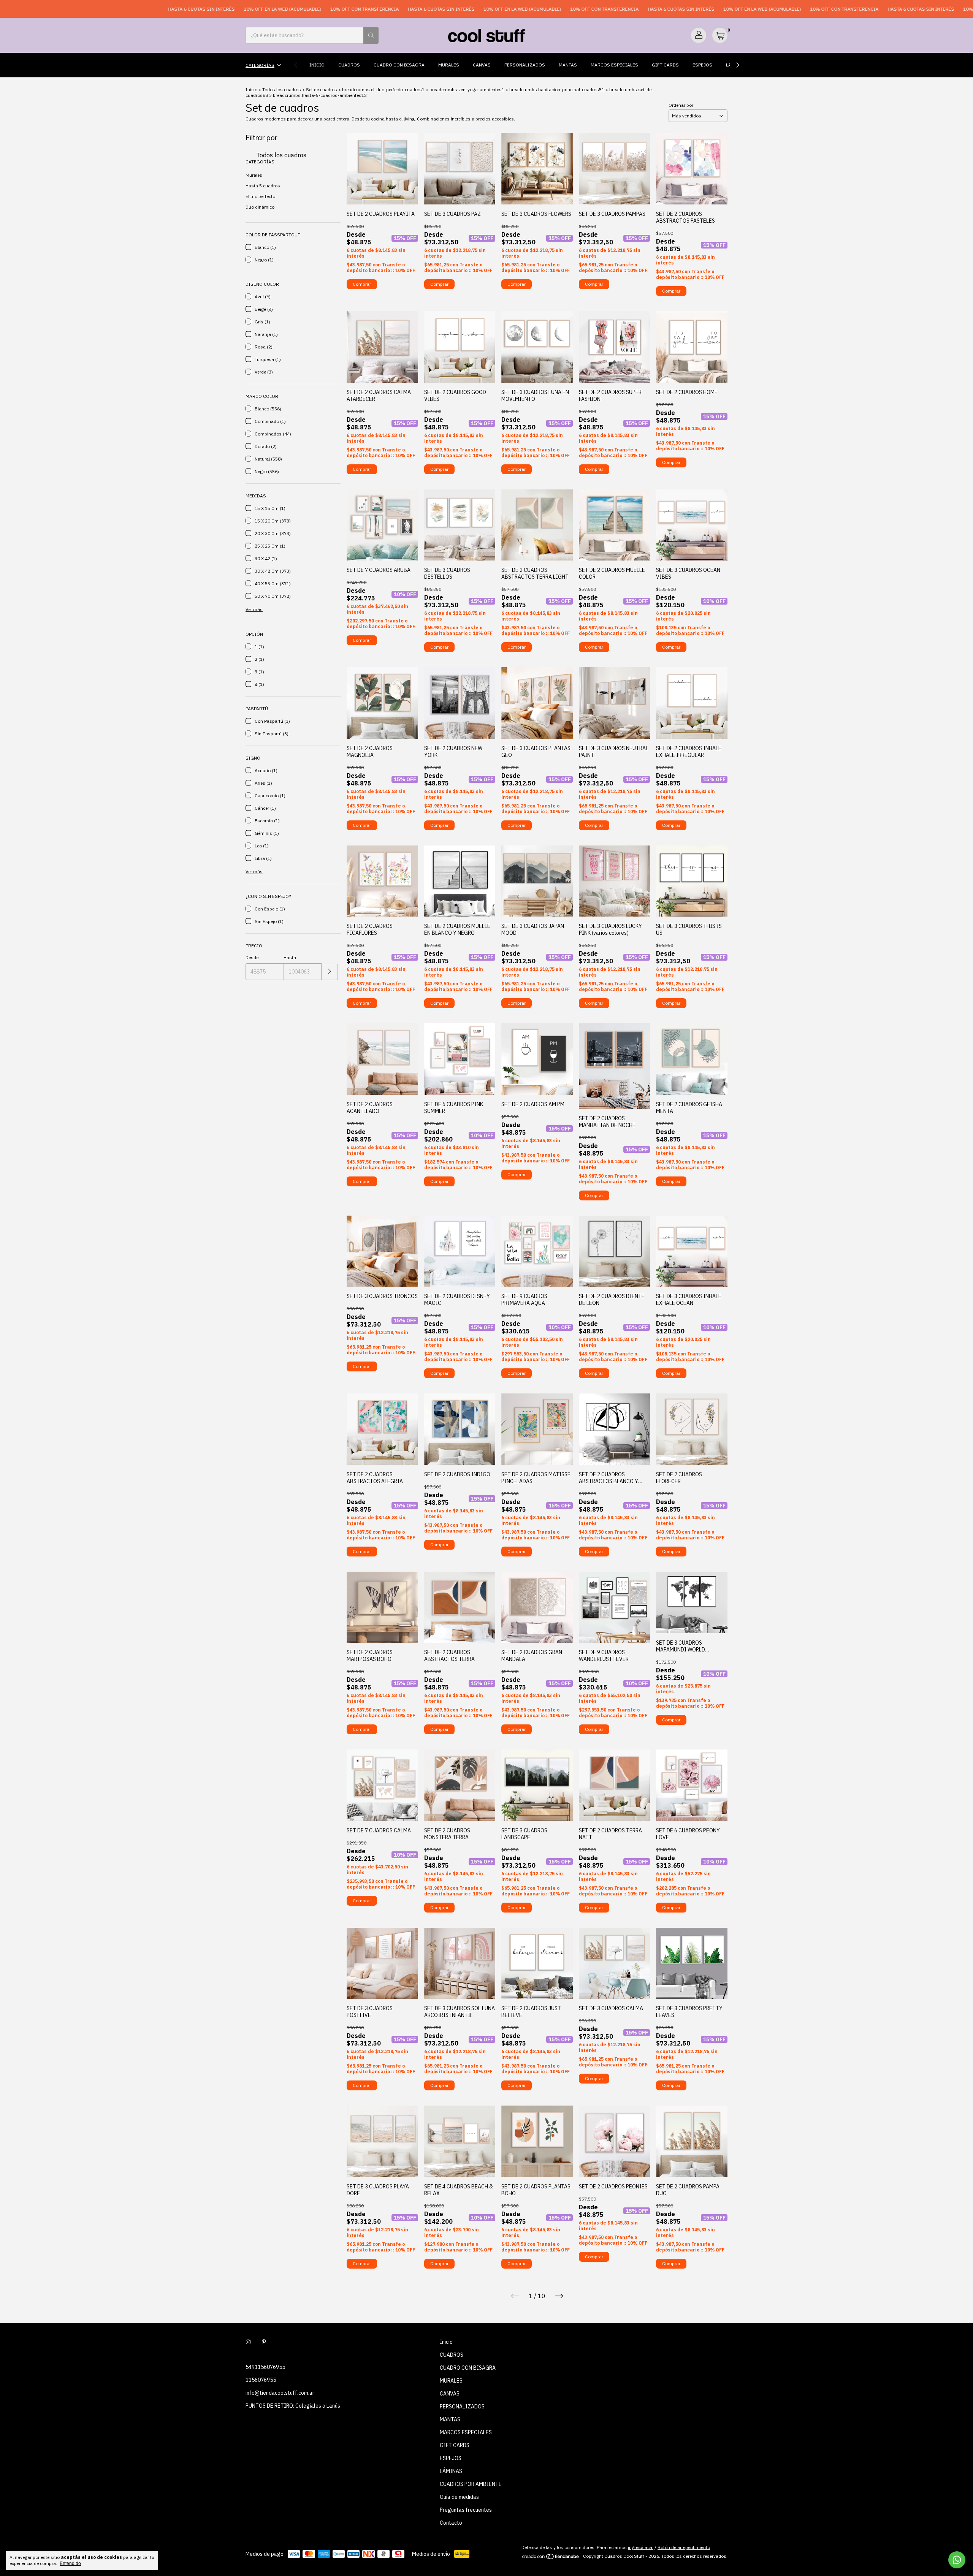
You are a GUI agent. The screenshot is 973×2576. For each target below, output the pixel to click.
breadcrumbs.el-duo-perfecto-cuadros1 (383, 89)
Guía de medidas (459, 2497)
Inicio (317, 65)
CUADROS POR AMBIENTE (471, 2484)
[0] (720, 35)
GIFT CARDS (665, 65)
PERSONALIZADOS (525, 65)
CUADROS (349, 65)
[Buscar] (371, 35)
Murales (254, 175)
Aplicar (330, 972)
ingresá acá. (641, 2547)
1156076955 (261, 2380)
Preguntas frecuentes (466, 2510)
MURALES (449, 65)
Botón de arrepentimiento (684, 2547)
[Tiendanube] (551, 2558)
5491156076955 (265, 2367)
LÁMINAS (451, 2471)
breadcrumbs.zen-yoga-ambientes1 (467, 89)
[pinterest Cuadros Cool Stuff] (264, 2342)
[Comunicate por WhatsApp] (957, 2560)
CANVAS (482, 65)
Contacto (451, 2523)
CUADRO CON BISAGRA (399, 65)
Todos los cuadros (282, 89)
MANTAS (568, 65)
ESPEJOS (702, 65)
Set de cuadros (322, 89)
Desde (252, 957)
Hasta (290, 957)
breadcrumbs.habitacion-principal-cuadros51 (557, 89)
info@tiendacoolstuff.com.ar (280, 2393)
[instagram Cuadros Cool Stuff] (248, 2342)
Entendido (70, 2563)
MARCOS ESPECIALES (614, 65)
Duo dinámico (260, 207)
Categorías (260, 65)
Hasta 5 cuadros (263, 186)
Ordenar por (681, 105)
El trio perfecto (260, 196)
